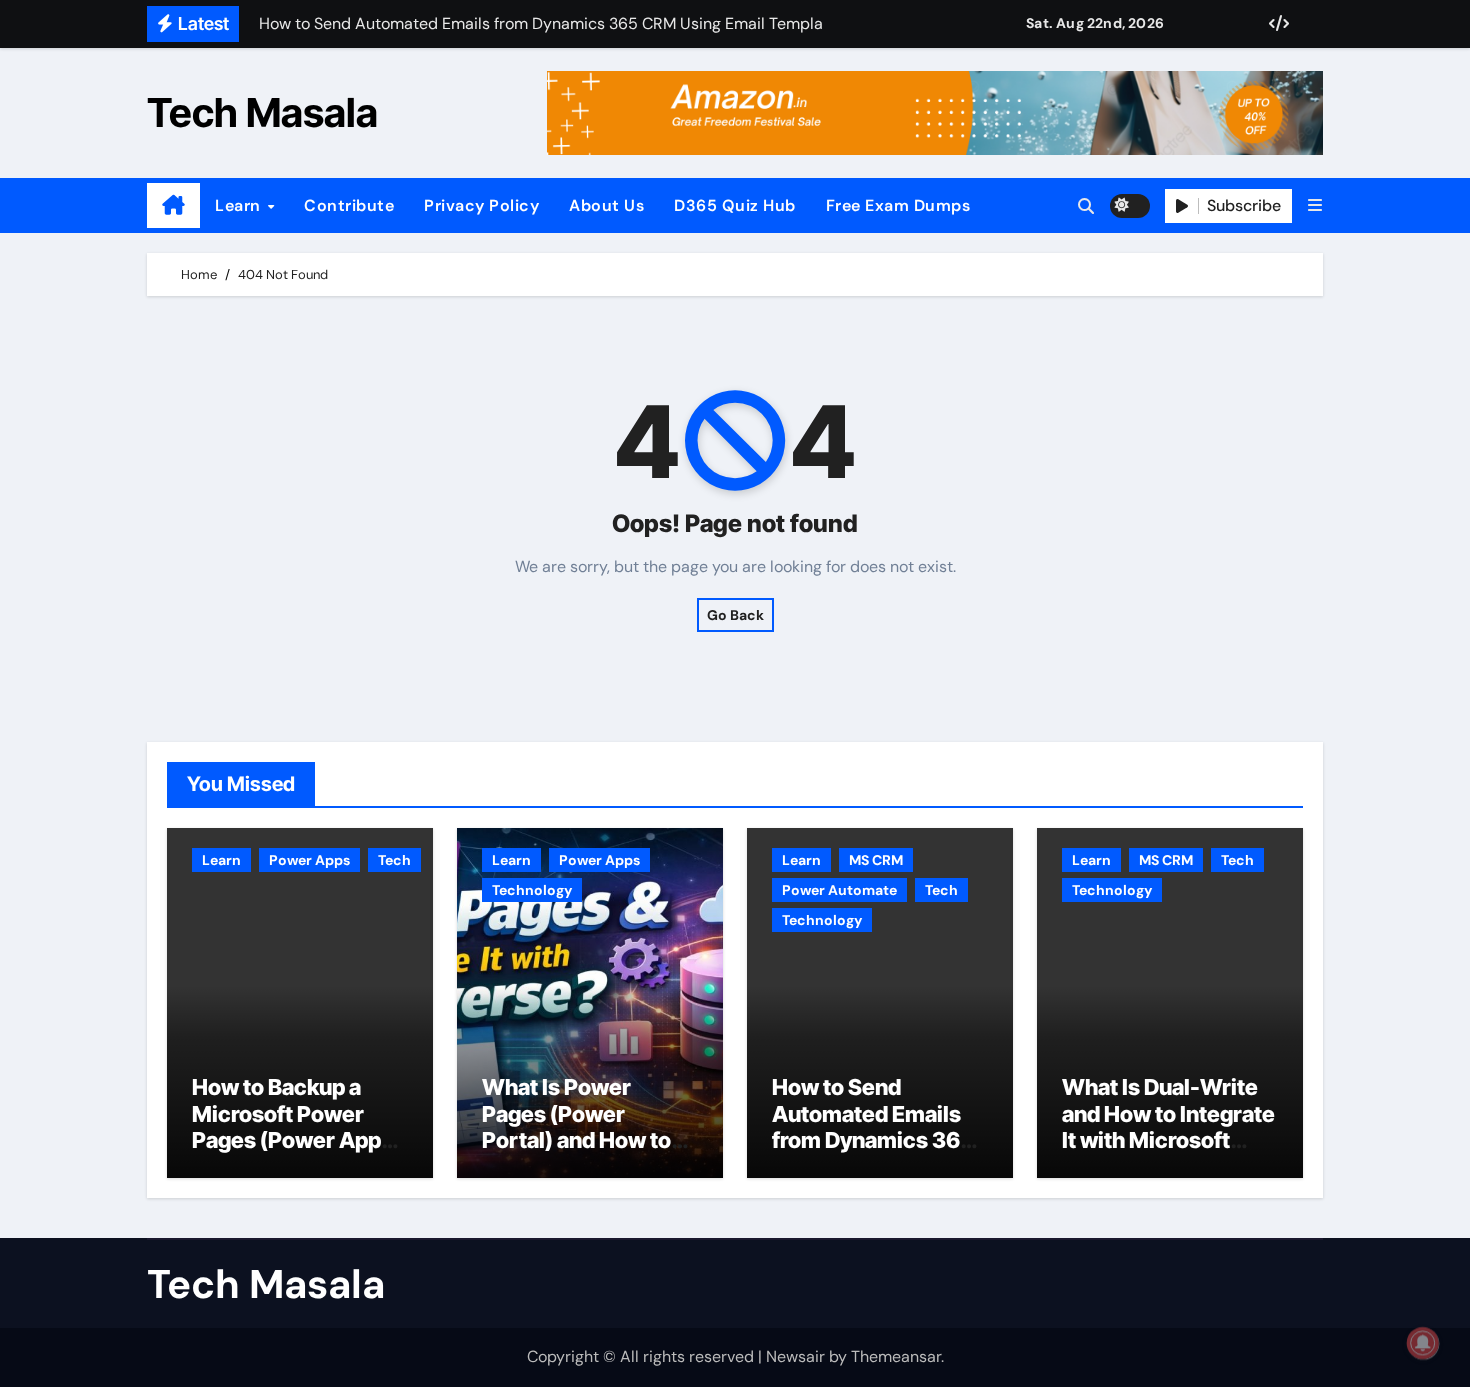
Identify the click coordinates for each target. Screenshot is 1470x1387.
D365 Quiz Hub (735, 205)
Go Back (735, 615)
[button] (1315, 205)
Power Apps (309, 860)
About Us (606, 205)
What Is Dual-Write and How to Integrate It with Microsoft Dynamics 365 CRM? (1169, 1126)
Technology (532, 890)
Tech (394, 860)
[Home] (173, 206)
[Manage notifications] (1423, 1343)
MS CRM (876, 860)
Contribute (349, 205)
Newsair (795, 1356)
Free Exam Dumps (898, 205)
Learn (240, 205)
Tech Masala (262, 112)
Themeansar (896, 1356)
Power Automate (839, 890)
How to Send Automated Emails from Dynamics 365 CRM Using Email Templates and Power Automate (873, 1153)
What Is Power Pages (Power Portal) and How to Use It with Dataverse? (576, 1140)
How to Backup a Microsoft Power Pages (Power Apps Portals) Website (292, 1126)
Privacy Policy (481, 205)
